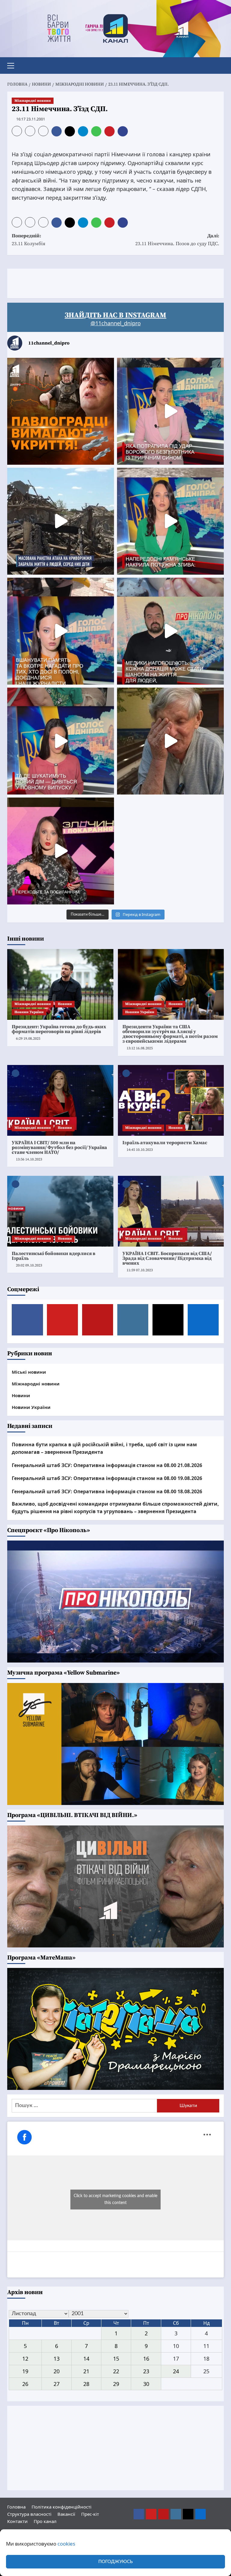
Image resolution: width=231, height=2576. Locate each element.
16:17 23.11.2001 (31, 119)
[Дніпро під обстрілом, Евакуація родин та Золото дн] (61, 741)
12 (25, 2359)
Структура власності (29, 2514)
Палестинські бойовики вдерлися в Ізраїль (54, 1256)
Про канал (45, 2521)
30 (146, 2384)
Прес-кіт (90, 2514)
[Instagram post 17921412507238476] (61, 521)
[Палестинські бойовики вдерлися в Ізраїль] (60, 1211)
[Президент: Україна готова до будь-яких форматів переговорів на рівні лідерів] (60, 984)
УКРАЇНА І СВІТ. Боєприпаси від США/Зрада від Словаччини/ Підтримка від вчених (167, 1258)
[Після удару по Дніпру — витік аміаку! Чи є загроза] (170, 741)
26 (25, 2384)
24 (176, 2371)
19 (25, 2371)
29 (116, 2384)
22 (116, 2371)
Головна (16, 2507)
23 (146, 2371)
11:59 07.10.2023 (140, 1270)
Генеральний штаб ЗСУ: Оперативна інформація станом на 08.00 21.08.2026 (107, 1465)
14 (86, 2359)
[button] (13, 65)
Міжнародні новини (33, 101)
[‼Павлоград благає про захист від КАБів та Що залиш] (61, 411)
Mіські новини (29, 1372)
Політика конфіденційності (62, 2507)
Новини (65, 1004)
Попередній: (29, 240)
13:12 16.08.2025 (140, 1048)
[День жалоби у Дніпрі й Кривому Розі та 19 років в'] (170, 411)
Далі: (177, 240)
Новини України (29, 1012)
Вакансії (66, 2514)
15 (116, 2359)
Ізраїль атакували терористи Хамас (165, 1143)
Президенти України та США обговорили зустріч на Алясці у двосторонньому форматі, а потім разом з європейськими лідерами (170, 1034)
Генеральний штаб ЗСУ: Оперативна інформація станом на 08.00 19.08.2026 (107, 1478)
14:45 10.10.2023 (140, 1150)
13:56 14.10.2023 (29, 1159)
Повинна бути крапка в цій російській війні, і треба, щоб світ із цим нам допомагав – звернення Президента (104, 1448)
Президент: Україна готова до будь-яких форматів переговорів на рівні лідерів (59, 1029)
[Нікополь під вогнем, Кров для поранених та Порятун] (170, 631)
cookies (66, 2544)
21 (86, 2371)
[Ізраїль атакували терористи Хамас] (171, 1100)
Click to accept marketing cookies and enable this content (115, 2199)
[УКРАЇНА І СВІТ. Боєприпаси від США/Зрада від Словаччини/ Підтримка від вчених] (171, 1211)
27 (57, 2384)
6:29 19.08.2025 (28, 1039)
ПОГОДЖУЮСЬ (115, 2562)
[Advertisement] (117, 282)
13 (57, 2359)
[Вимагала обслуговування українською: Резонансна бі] (61, 851)
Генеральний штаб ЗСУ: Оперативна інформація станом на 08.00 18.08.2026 (107, 1491)
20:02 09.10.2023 (29, 1265)
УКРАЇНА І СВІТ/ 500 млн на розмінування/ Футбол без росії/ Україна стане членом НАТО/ (59, 1147)
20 (57, 2371)
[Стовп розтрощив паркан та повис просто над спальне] (61, 631)
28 (86, 2384)
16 (146, 2359)
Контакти (17, 2521)
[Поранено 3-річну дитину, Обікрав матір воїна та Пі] (170, 521)
